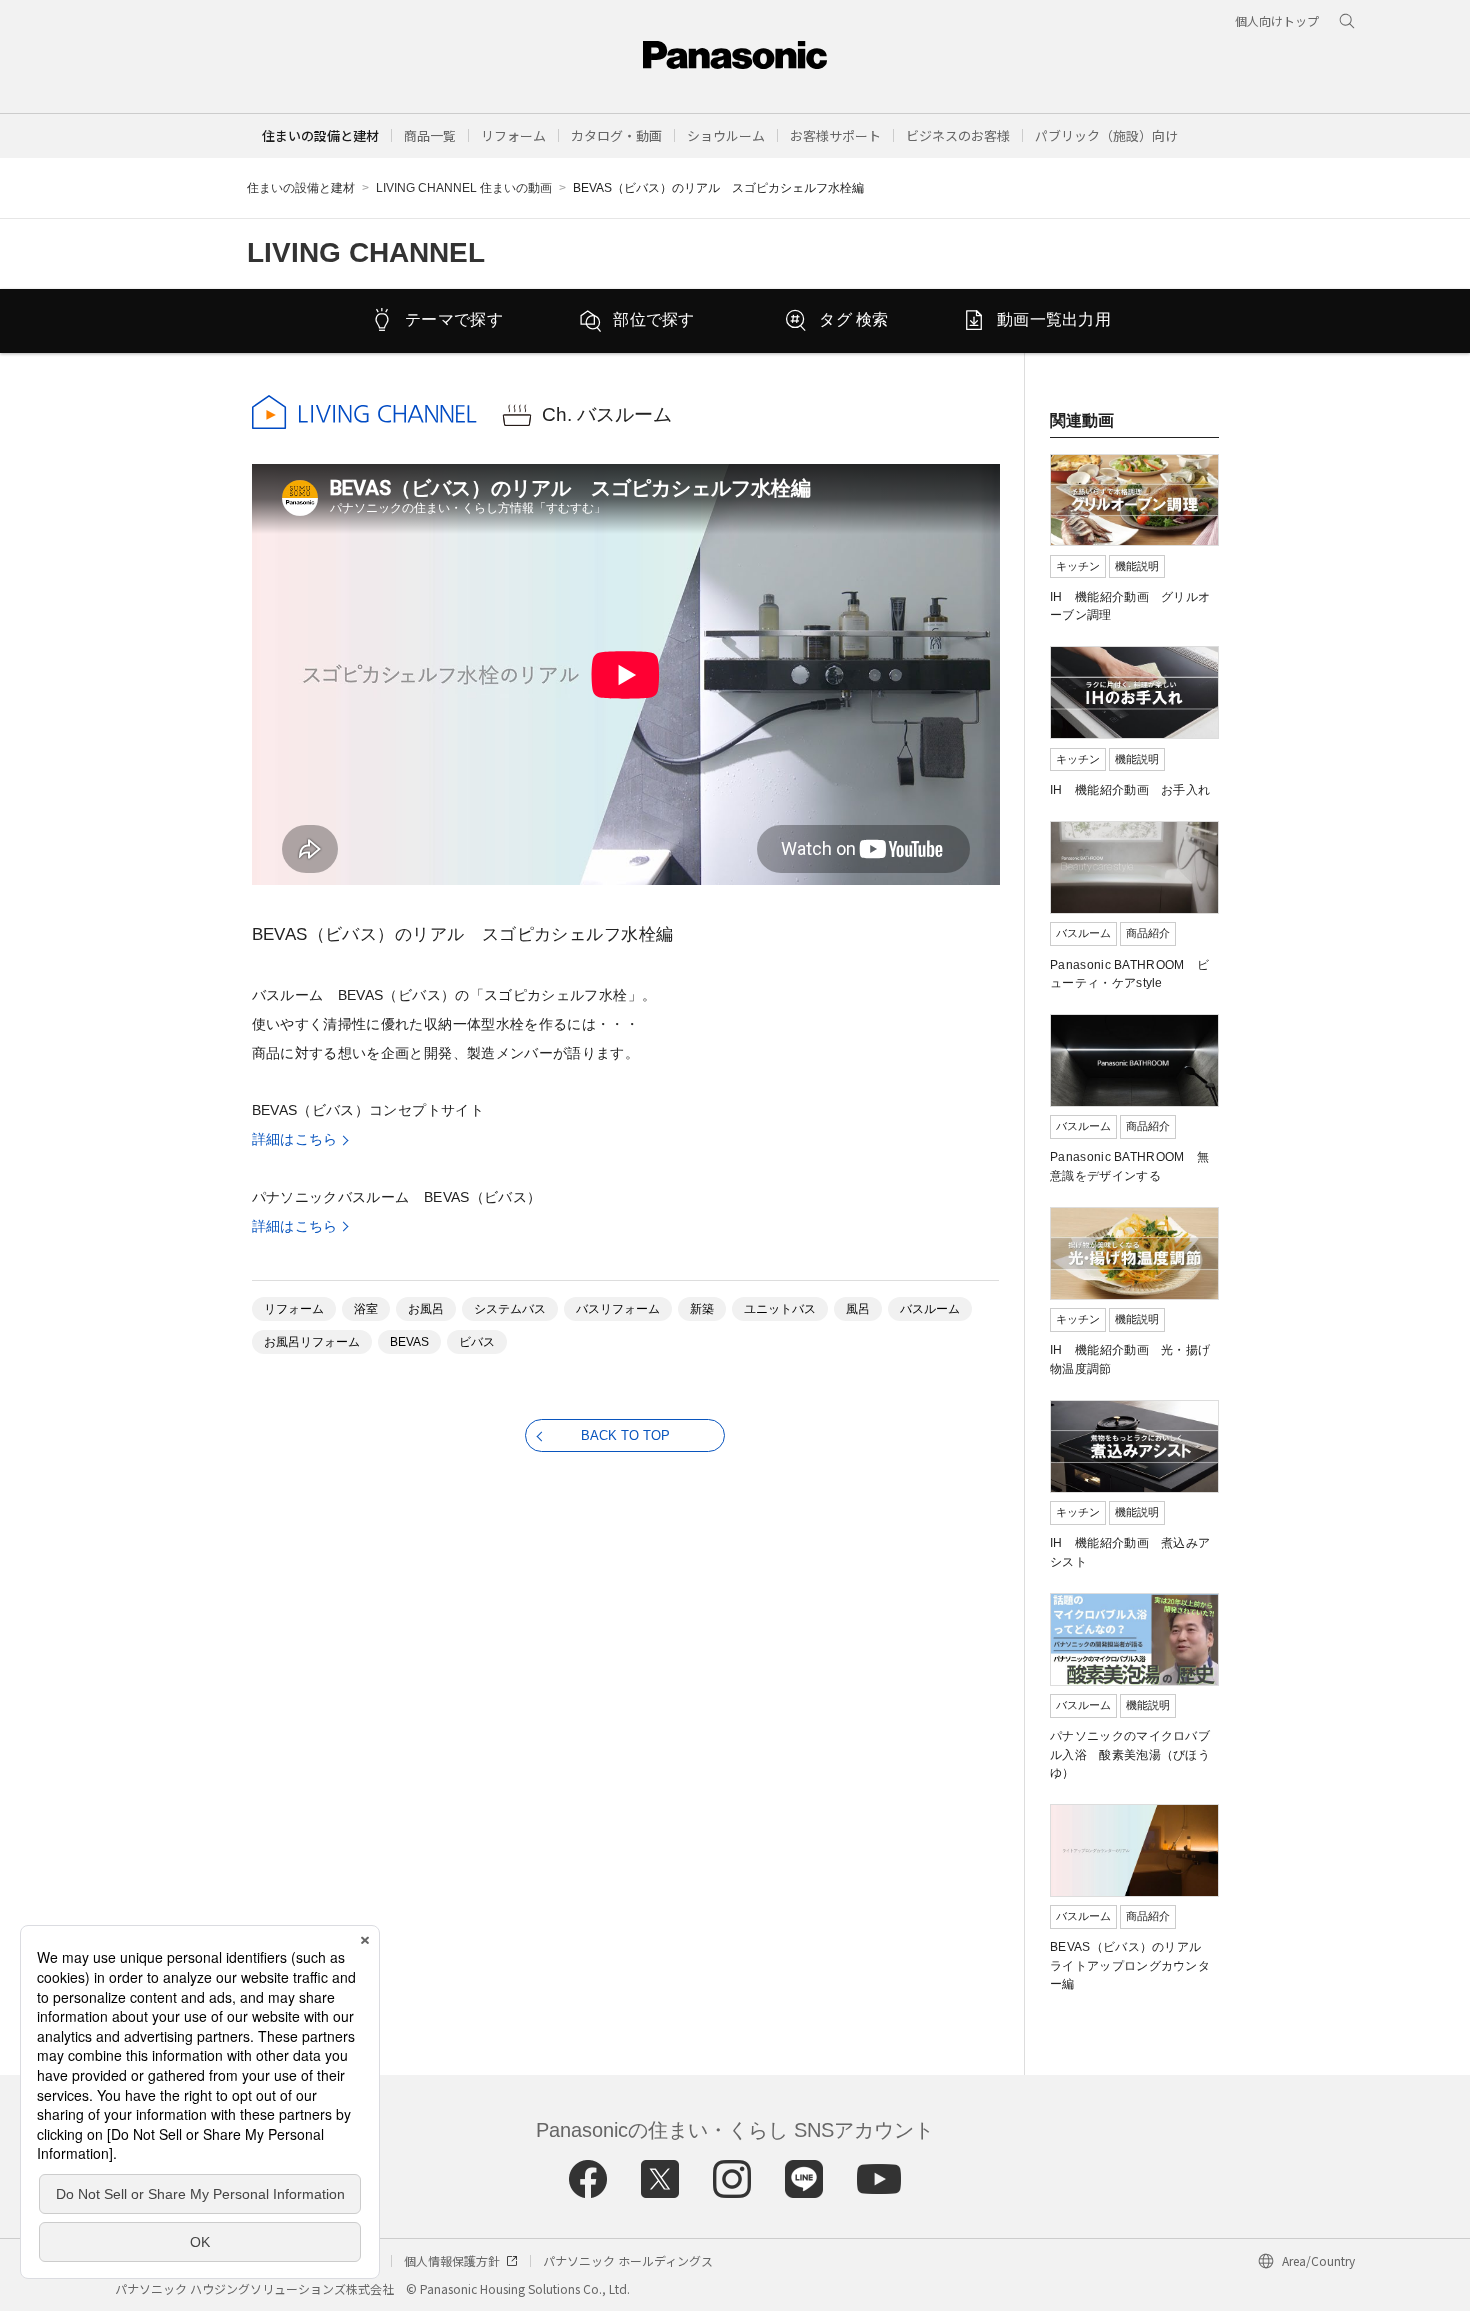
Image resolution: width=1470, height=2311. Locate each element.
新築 (702, 1309)
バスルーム (930, 1309)
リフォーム (294, 1309)
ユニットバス (780, 1309)
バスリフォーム (618, 1309)
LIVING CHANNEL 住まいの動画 (464, 188)
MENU (1391, 67)
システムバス (510, 1309)
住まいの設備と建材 (320, 135)
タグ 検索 (854, 319)
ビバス (477, 1342)
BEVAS (409, 1342)
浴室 (366, 1309)
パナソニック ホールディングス (628, 2260)
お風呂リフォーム (312, 1342)
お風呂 (426, 1309)
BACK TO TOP (625, 1435)
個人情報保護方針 (452, 2260)
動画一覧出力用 (1054, 319)
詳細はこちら (295, 1139)
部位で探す (654, 319)
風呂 (858, 1309)
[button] (430, 135)
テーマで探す (454, 319)
